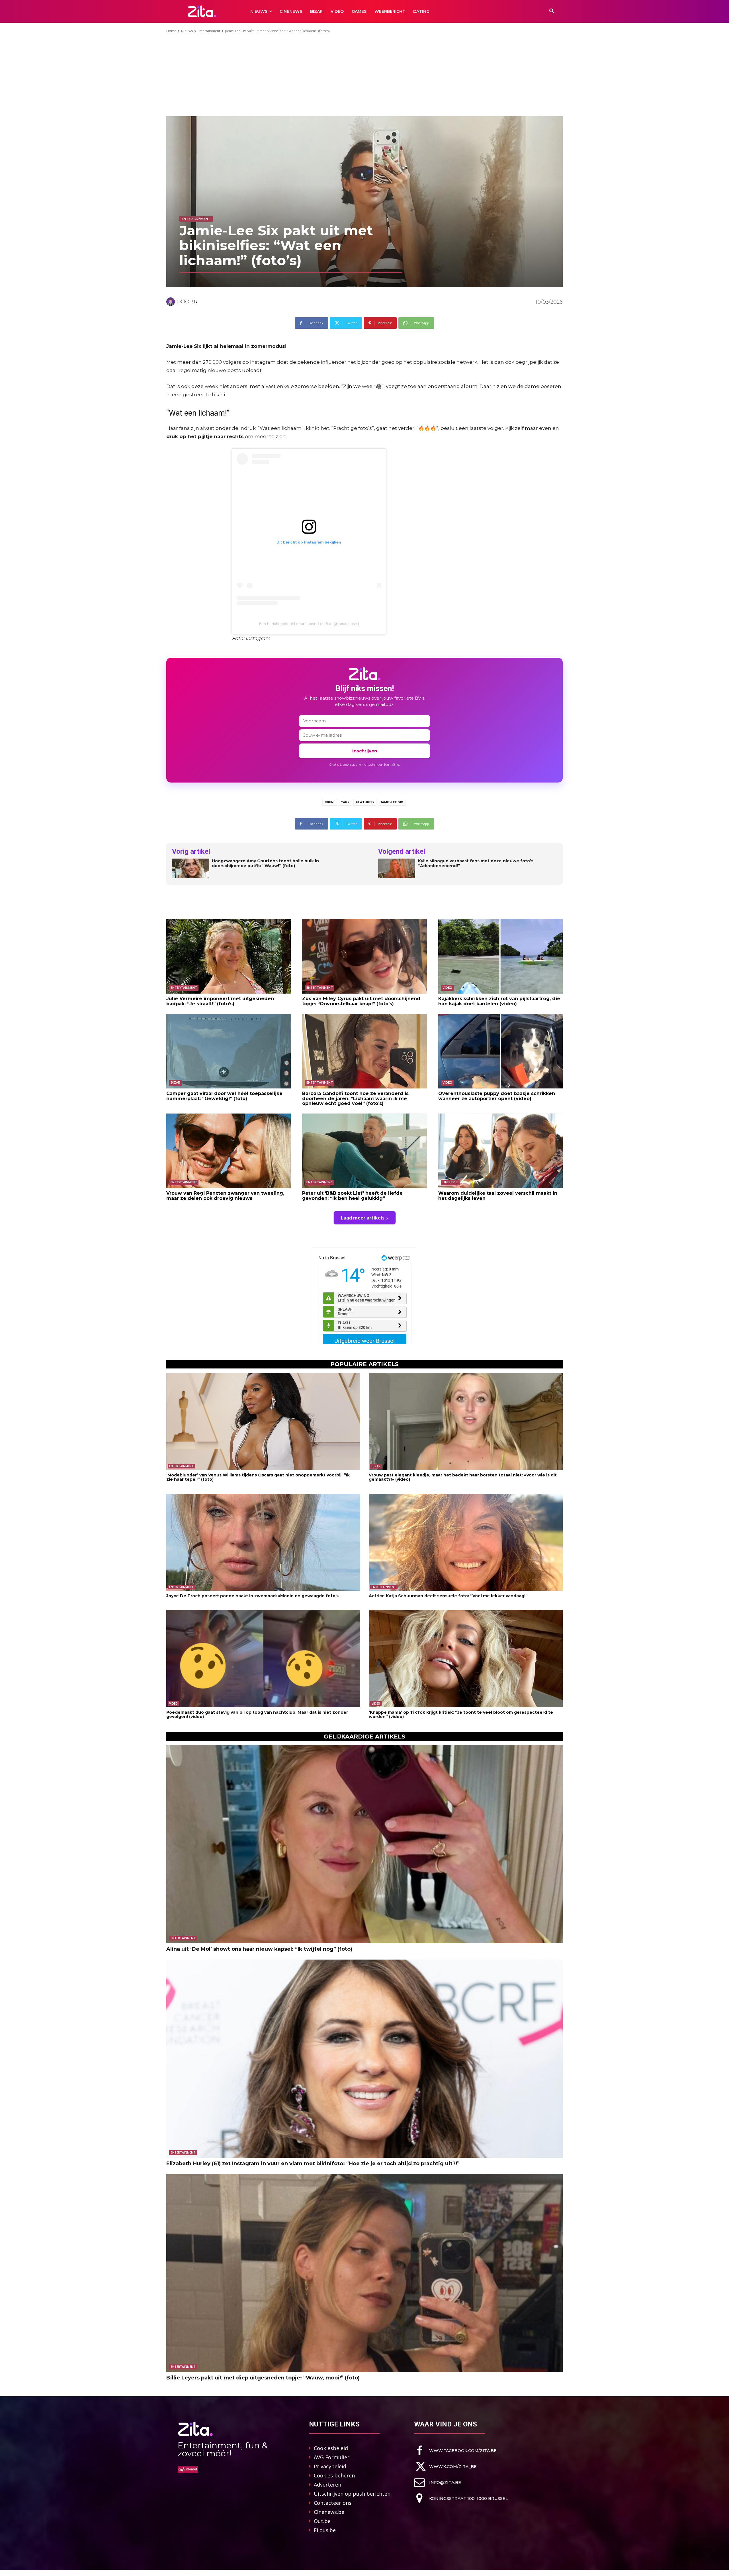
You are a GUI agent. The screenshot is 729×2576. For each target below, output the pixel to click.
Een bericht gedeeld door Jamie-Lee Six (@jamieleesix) (309, 624)
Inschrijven (365, 751)
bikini (330, 802)
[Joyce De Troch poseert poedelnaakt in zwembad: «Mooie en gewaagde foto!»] (263, 1542)
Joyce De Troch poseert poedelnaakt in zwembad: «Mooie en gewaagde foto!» (253, 1596)
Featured (365, 802)
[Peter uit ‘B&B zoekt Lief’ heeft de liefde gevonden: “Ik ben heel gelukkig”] (364, 1151)
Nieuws (187, 31)
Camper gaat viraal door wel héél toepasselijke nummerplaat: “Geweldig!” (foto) (224, 1096)
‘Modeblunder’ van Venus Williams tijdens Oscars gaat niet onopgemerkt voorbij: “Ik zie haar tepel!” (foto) (258, 1477)
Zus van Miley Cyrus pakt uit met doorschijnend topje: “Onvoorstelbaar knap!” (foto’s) (361, 1001)
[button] (552, 11)
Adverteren (327, 2485)
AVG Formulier (332, 2457)
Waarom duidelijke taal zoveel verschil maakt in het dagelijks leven (498, 1196)
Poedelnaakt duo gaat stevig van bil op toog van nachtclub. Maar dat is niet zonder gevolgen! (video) (257, 1714)
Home (171, 31)
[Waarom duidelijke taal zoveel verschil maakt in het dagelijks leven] (500, 1151)
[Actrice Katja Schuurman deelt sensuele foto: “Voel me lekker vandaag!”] (466, 1542)
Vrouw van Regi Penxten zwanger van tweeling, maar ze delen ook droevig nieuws (225, 1196)
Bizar (175, 1083)
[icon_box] (455, 2451)
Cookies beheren (334, 2475)
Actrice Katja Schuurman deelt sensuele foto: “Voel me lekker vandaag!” (448, 1596)
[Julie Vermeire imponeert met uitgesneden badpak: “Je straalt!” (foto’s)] (229, 956)
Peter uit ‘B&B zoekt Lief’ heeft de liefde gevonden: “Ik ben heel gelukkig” (352, 1196)
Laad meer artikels (363, 1218)
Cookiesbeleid (331, 2448)
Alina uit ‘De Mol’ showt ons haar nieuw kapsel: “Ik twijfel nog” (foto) (259, 1949)
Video (447, 988)
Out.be (322, 2521)
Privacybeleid (330, 2466)
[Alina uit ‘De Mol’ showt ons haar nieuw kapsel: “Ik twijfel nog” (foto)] (364, 1844)
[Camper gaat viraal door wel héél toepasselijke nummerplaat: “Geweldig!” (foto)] (229, 1051)
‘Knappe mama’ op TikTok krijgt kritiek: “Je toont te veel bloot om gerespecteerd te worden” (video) (461, 1714)
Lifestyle (450, 1182)
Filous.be (325, 2530)
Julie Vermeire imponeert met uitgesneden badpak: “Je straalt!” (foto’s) (220, 1001)
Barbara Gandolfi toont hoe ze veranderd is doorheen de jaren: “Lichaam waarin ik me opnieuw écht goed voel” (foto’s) (355, 1098)
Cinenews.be (329, 2512)
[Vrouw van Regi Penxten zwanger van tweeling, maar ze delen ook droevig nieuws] (229, 1151)
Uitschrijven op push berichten (352, 2494)
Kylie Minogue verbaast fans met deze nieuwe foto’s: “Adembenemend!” (476, 863)
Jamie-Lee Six (392, 802)
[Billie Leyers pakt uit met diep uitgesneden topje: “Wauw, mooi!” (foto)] (364, 2273)
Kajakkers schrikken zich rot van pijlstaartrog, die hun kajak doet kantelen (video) (499, 1001)
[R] (171, 302)
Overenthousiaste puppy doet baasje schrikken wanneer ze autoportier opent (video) (497, 1096)
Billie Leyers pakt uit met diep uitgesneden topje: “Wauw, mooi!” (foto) (263, 2378)
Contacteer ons (333, 2503)
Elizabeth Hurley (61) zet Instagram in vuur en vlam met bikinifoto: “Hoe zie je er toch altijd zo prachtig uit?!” (313, 2164)
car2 (345, 802)
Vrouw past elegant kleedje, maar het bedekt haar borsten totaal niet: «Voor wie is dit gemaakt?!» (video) (463, 1477)
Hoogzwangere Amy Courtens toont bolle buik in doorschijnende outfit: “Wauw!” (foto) (265, 863)
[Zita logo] (202, 11)
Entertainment (209, 31)
